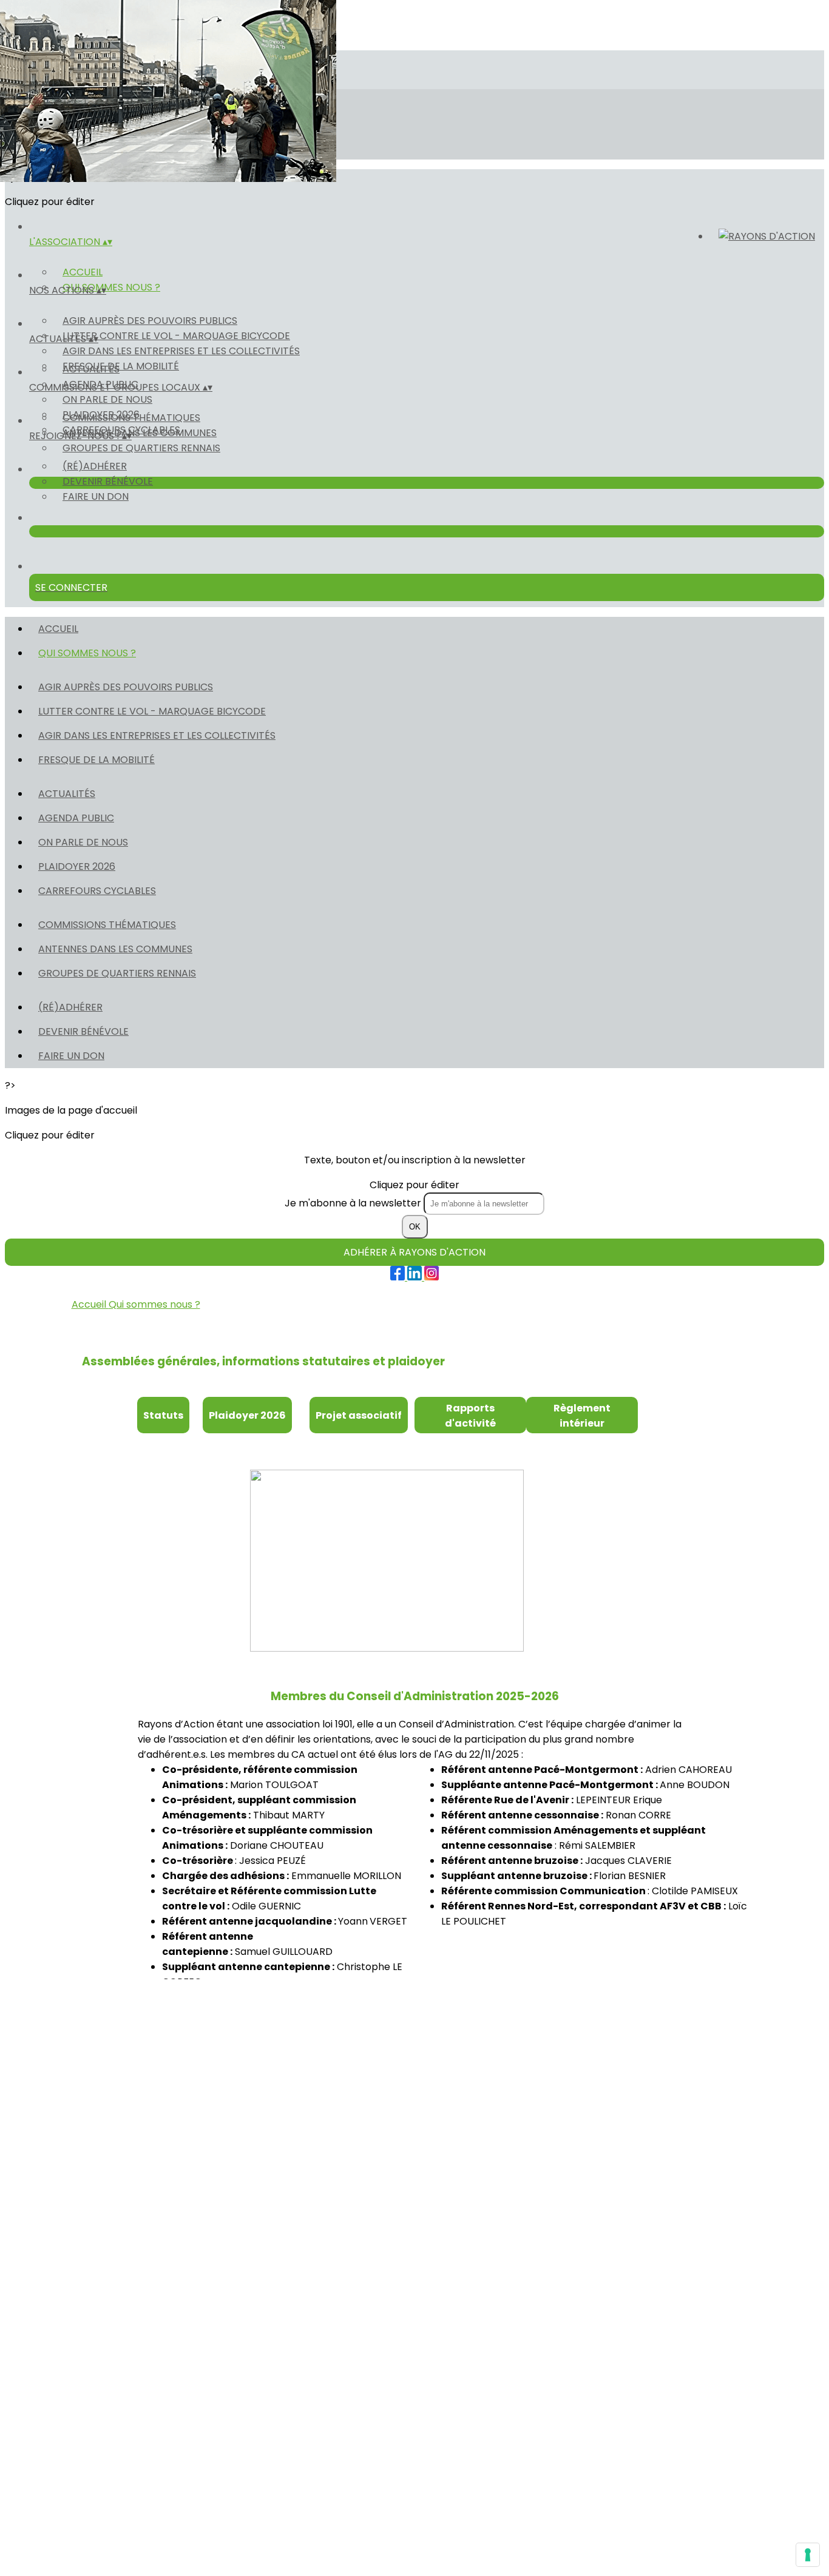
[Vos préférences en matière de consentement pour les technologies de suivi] (808, 2555)
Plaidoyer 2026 (77, 866)
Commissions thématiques (131, 418)
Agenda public (76, 818)
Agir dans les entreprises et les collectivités (181, 351)
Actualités (91, 369)
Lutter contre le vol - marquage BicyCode (176, 336)
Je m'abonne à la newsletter (354, 1203)
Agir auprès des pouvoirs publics (150, 321)
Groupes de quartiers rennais (141, 448)
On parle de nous (107, 399)
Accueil (83, 272)
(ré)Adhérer (95, 466)
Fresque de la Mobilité (96, 760)
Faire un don (96, 496)
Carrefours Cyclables (97, 891)
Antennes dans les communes (140, 433)
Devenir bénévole (108, 481)
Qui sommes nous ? (111, 287)
